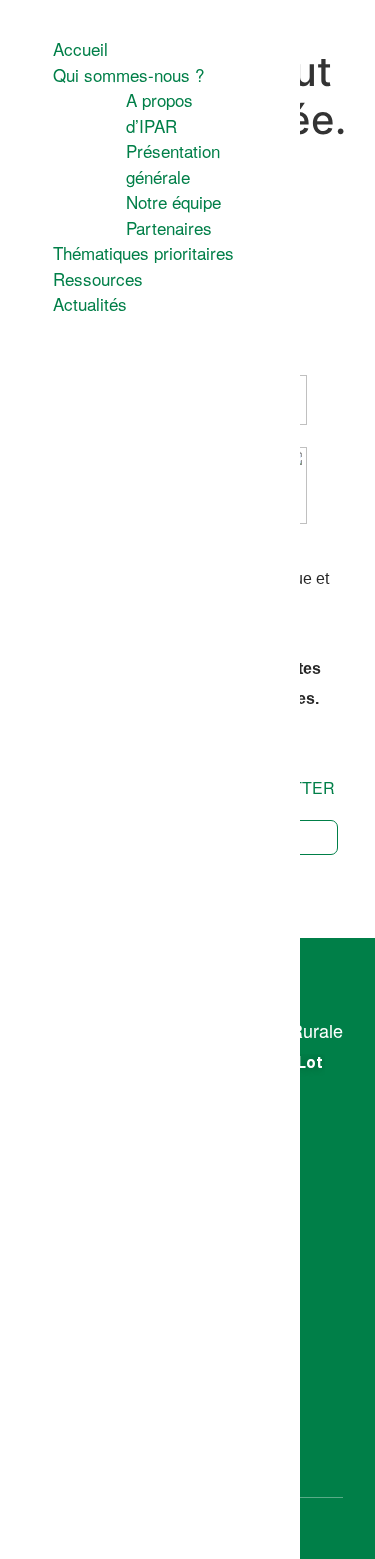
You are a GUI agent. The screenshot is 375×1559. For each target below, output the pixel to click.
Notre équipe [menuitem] (173, 201)
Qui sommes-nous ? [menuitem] (128, 74)
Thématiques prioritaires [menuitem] (143, 252)
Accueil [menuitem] (80, 48)
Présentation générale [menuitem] (173, 163)
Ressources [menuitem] (98, 278)
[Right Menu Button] (17, 20)
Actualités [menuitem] (90, 303)
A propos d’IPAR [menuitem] (159, 112)
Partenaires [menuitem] (169, 227)
